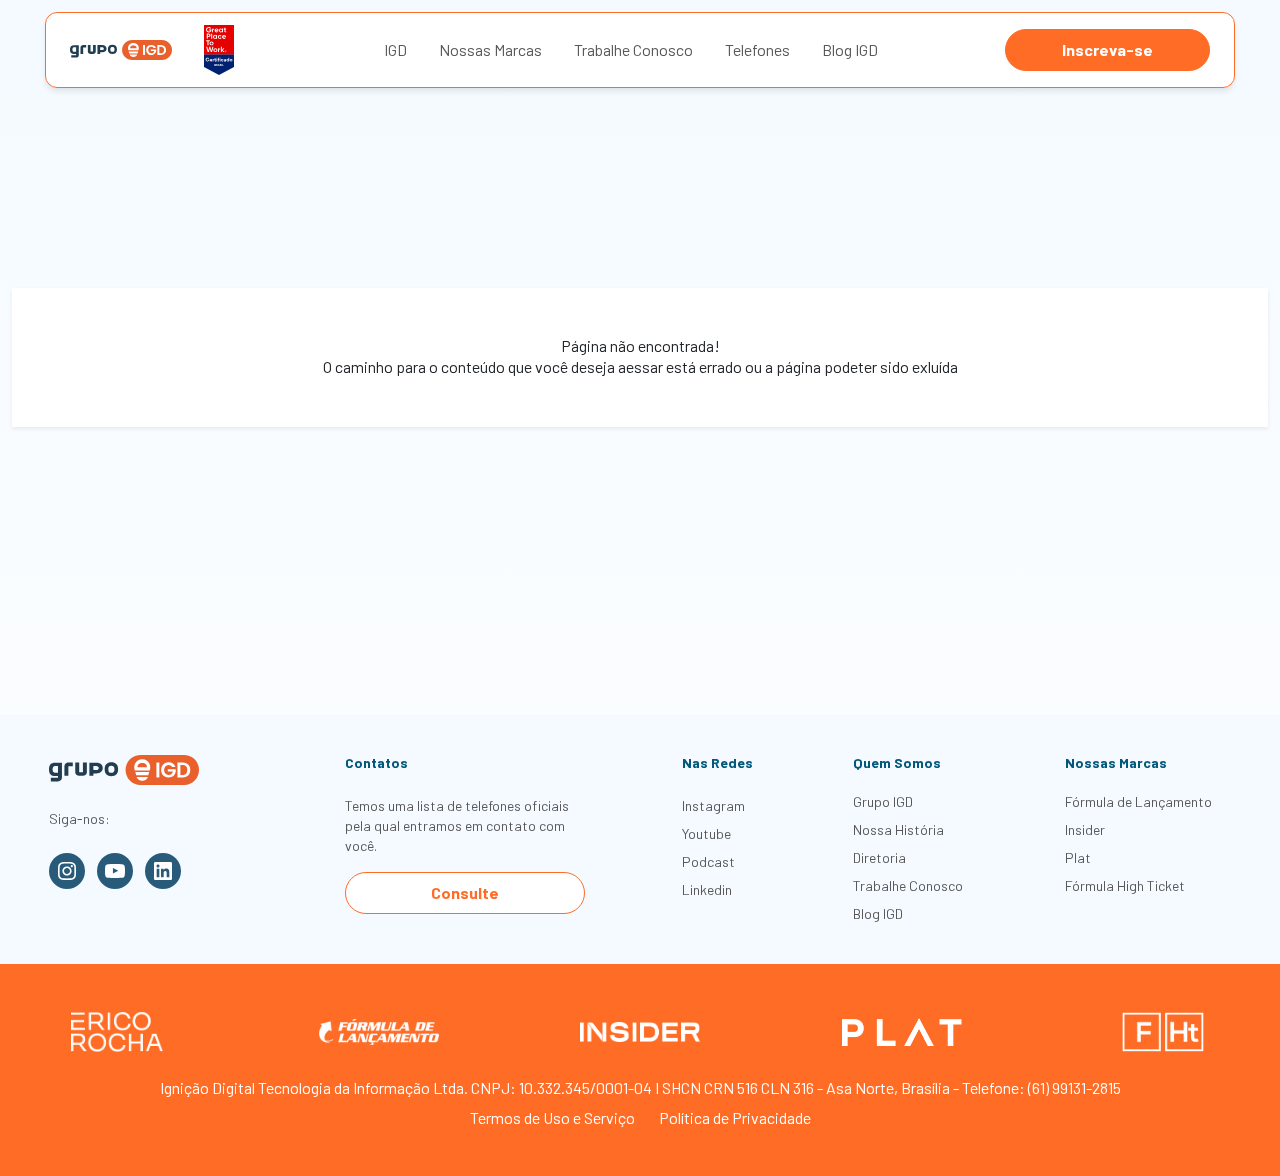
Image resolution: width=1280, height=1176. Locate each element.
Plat (1078, 857)
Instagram (713, 805)
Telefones (757, 49)
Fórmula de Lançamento (1138, 801)
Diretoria (879, 857)
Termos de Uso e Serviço (552, 1117)
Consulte (465, 892)
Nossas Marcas (490, 49)
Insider (1085, 829)
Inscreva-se (1107, 49)
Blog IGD (850, 49)
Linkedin (707, 889)
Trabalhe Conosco (633, 49)
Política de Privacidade (735, 1117)
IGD (395, 49)
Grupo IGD (883, 801)
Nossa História (898, 829)
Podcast (708, 861)
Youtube (706, 833)
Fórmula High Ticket (1125, 885)
